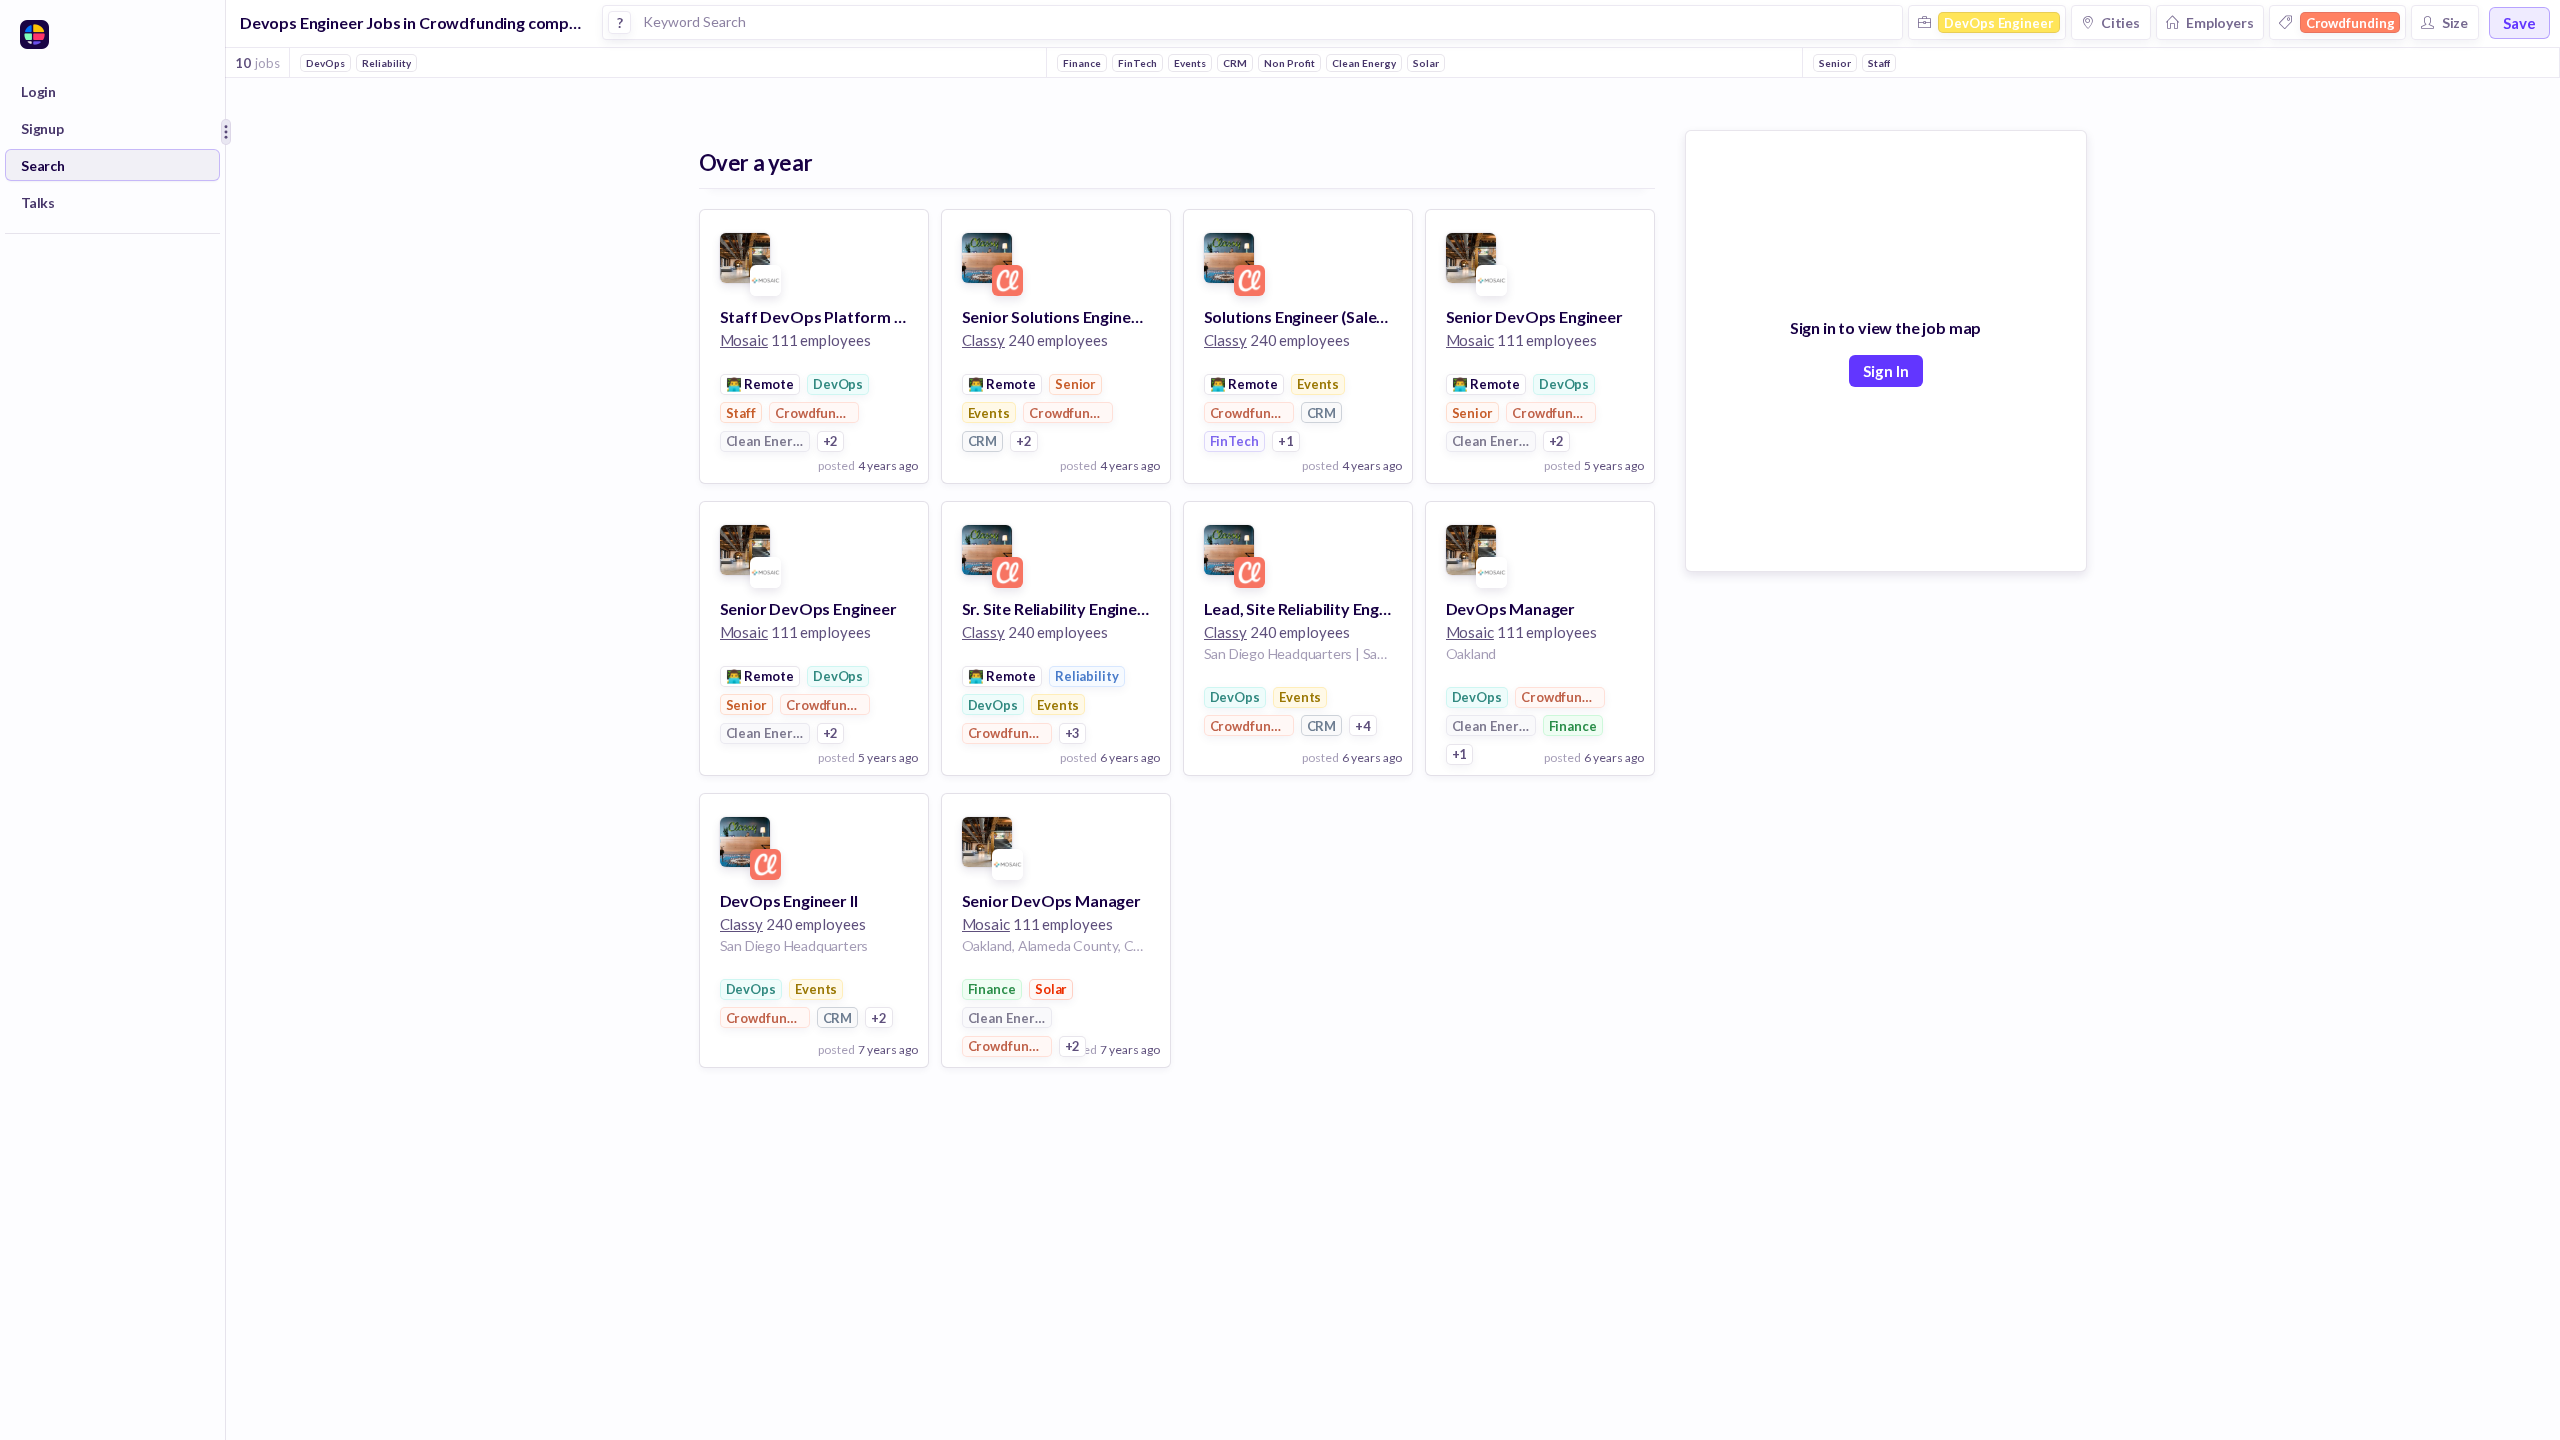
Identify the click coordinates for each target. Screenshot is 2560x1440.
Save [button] (2519, 23)
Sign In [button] (1886, 371)
